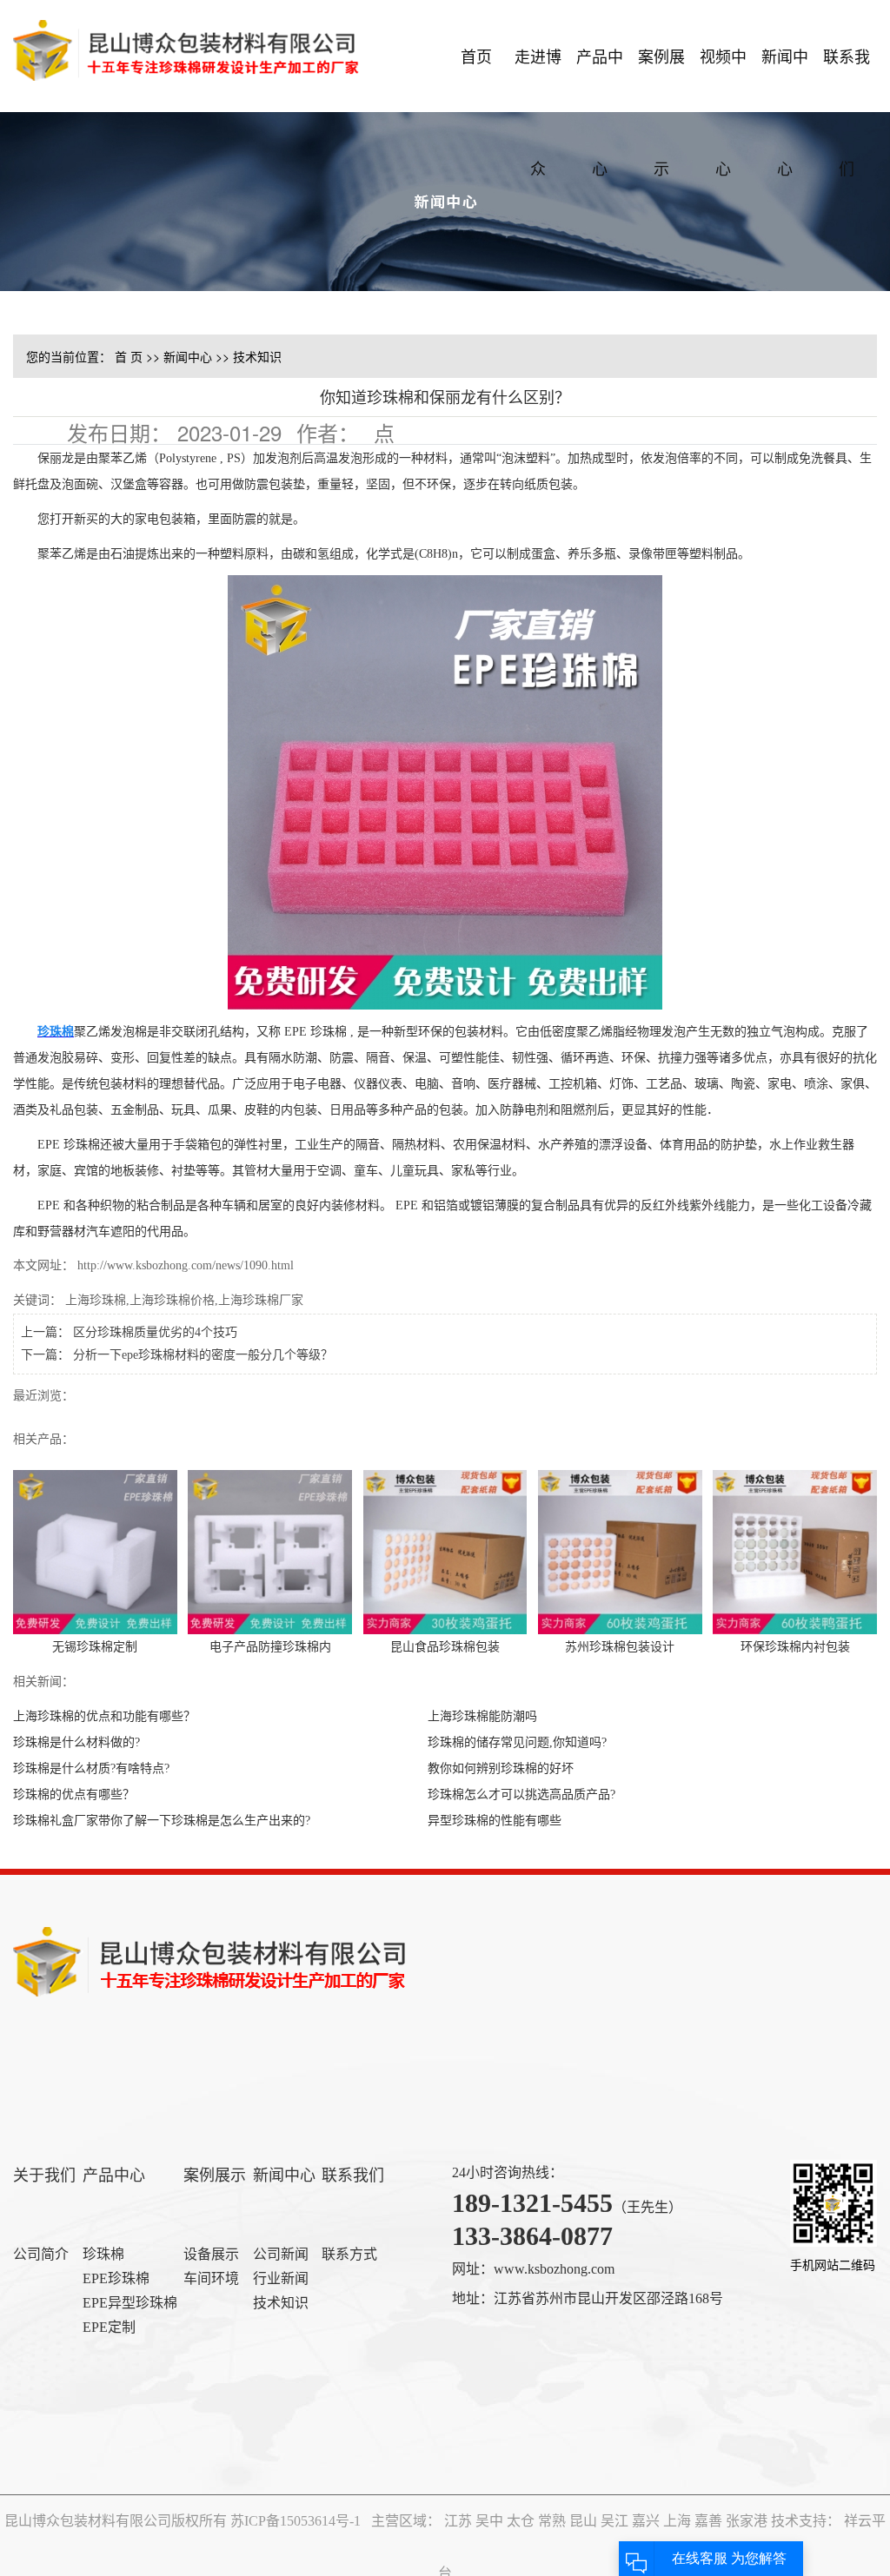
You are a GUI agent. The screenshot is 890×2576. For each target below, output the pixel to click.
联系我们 (847, 78)
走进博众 (538, 78)
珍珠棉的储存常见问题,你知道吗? (517, 1742)
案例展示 (661, 78)
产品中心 (600, 78)
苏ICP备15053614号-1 (296, 2521)
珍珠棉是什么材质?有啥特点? (91, 1768)
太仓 (522, 2521)
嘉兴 (648, 2521)
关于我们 (44, 2175)
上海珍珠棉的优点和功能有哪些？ (104, 1716)
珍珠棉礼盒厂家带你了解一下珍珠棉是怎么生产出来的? (162, 1821)
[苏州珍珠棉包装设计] (620, 1550)
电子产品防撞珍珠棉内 (270, 1647)
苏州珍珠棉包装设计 (620, 1647)
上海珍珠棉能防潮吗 (482, 1716)
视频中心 (723, 78)
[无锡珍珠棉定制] (95, 1550)
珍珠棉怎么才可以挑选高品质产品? (521, 1795)
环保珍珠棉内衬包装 (795, 1647)
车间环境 (211, 2278)
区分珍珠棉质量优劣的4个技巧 (155, 1332)
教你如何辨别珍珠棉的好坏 (501, 1768)
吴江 (616, 2521)
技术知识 (257, 356)
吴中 (491, 2521)
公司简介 (41, 2254)
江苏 (460, 2521)
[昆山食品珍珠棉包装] (445, 1550)
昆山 (585, 2521)
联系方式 (349, 2254)
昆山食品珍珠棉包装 (445, 1647)
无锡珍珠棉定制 (95, 1647)
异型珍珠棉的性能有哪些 (495, 1821)
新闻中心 (785, 78)
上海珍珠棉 (96, 1300)
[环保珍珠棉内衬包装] (795, 1550)
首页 (476, 56)
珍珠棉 (103, 2254)
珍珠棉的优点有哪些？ (74, 1795)
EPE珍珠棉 (116, 2278)
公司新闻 (281, 2254)
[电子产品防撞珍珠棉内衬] (270, 1550)
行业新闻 (281, 2278)
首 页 (129, 356)
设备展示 (211, 2254)
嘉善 (710, 2521)
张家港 (748, 2521)
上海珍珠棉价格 (172, 1300)
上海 (679, 2521)
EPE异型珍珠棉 (130, 2303)
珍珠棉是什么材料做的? (76, 1742)
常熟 (554, 2521)
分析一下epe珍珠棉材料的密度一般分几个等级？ (203, 1355)
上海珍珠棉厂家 (261, 1300)
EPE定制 (109, 2327)
